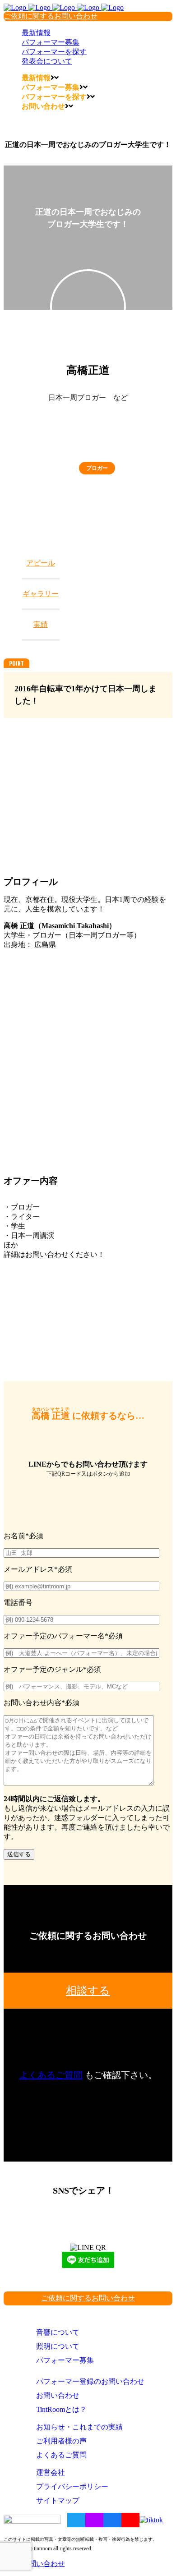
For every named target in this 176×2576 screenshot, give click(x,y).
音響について (58, 2332)
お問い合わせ (58, 2395)
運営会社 (51, 2472)
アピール (41, 563)
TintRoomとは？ (61, 2409)
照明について (58, 2346)
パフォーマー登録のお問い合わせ (90, 2381)
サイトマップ (58, 2500)
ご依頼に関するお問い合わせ (51, 16)
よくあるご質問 (51, 2075)
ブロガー (97, 468)
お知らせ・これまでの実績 (79, 2427)
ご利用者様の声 (61, 2441)
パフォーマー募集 (65, 2360)
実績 (41, 624)
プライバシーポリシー (72, 2486)
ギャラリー (41, 594)
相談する (88, 1991)
